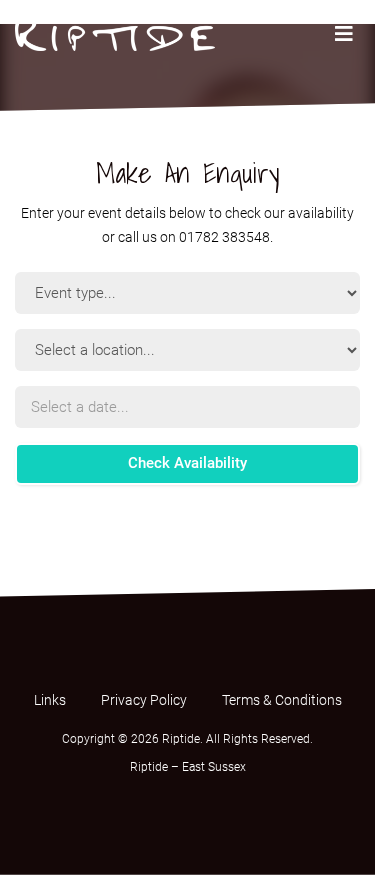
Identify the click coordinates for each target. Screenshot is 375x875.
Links (50, 700)
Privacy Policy (144, 700)
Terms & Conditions (282, 700)
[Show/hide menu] (343, 34)
